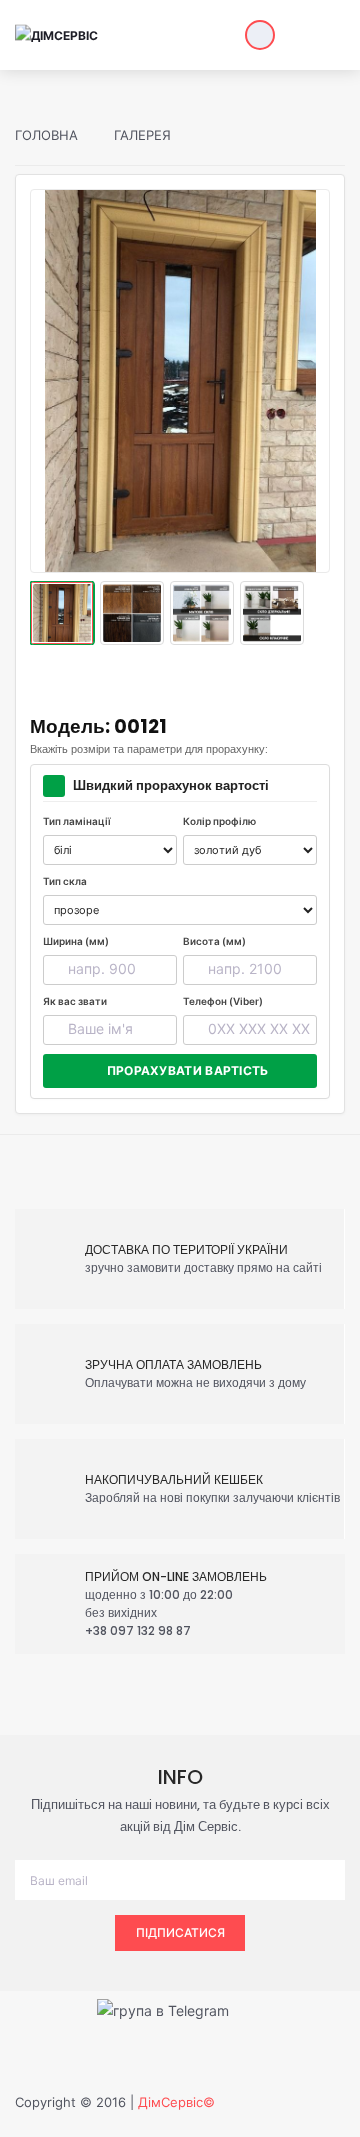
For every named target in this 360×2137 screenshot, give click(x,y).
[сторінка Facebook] (57, 2008)
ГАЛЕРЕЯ (140, 135)
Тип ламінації (77, 821)
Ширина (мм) (76, 941)
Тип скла (65, 881)
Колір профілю (219, 821)
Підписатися (180, 1932)
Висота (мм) (214, 941)
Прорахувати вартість (188, 1070)
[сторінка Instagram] (308, 2008)
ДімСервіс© (176, 2102)
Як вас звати (75, 1001)
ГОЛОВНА (46, 135)
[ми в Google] (268, 2008)
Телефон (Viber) (223, 1001)
